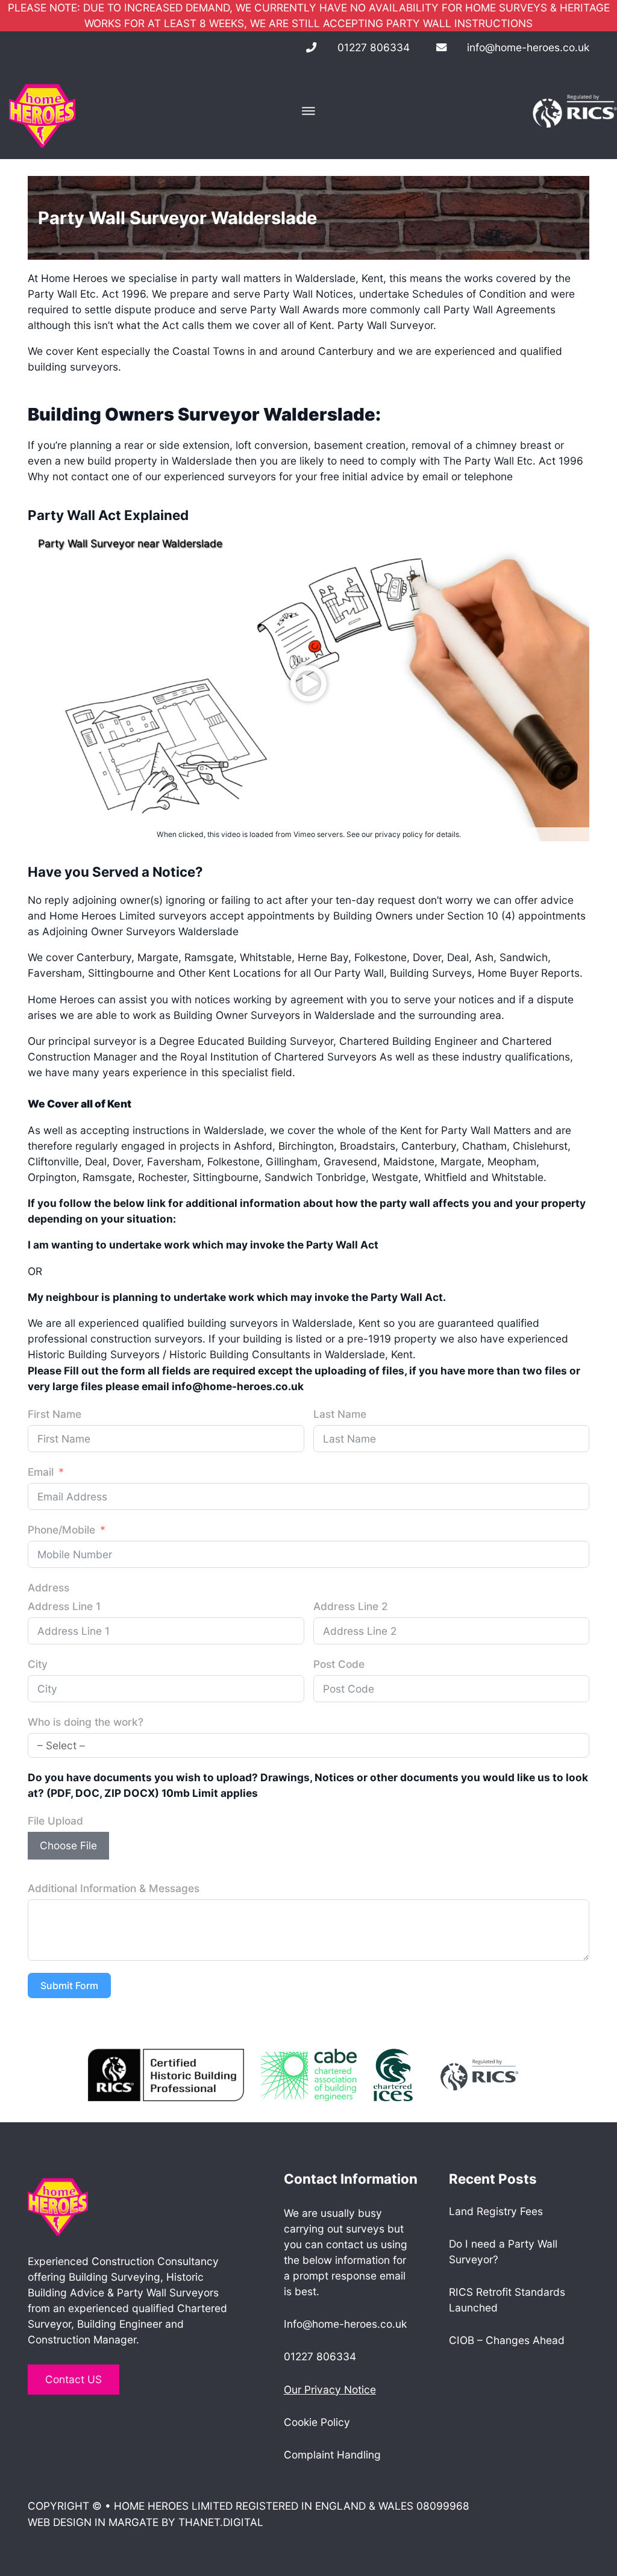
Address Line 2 (351, 1606)
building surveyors (73, 367)
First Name (55, 1414)
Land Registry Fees (496, 2211)
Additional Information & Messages (114, 1888)
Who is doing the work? (86, 1722)
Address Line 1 (64, 1606)
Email (41, 1472)
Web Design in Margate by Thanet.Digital (146, 2522)
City (38, 1664)
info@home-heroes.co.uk (528, 47)
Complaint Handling (332, 2455)
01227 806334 (374, 47)
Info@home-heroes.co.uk (345, 2324)
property (134, 461)
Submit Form (69, 1985)
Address (49, 1587)
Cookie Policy (317, 2422)
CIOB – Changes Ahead (507, 2340)
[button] (308, 683)
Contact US (74, 2379)
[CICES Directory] (393, 2074)
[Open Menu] (308, 111)
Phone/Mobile (61, 1530)
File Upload (55, 1821)
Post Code (339, 1664)
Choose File (68, 1845)
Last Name (340, 1414)
